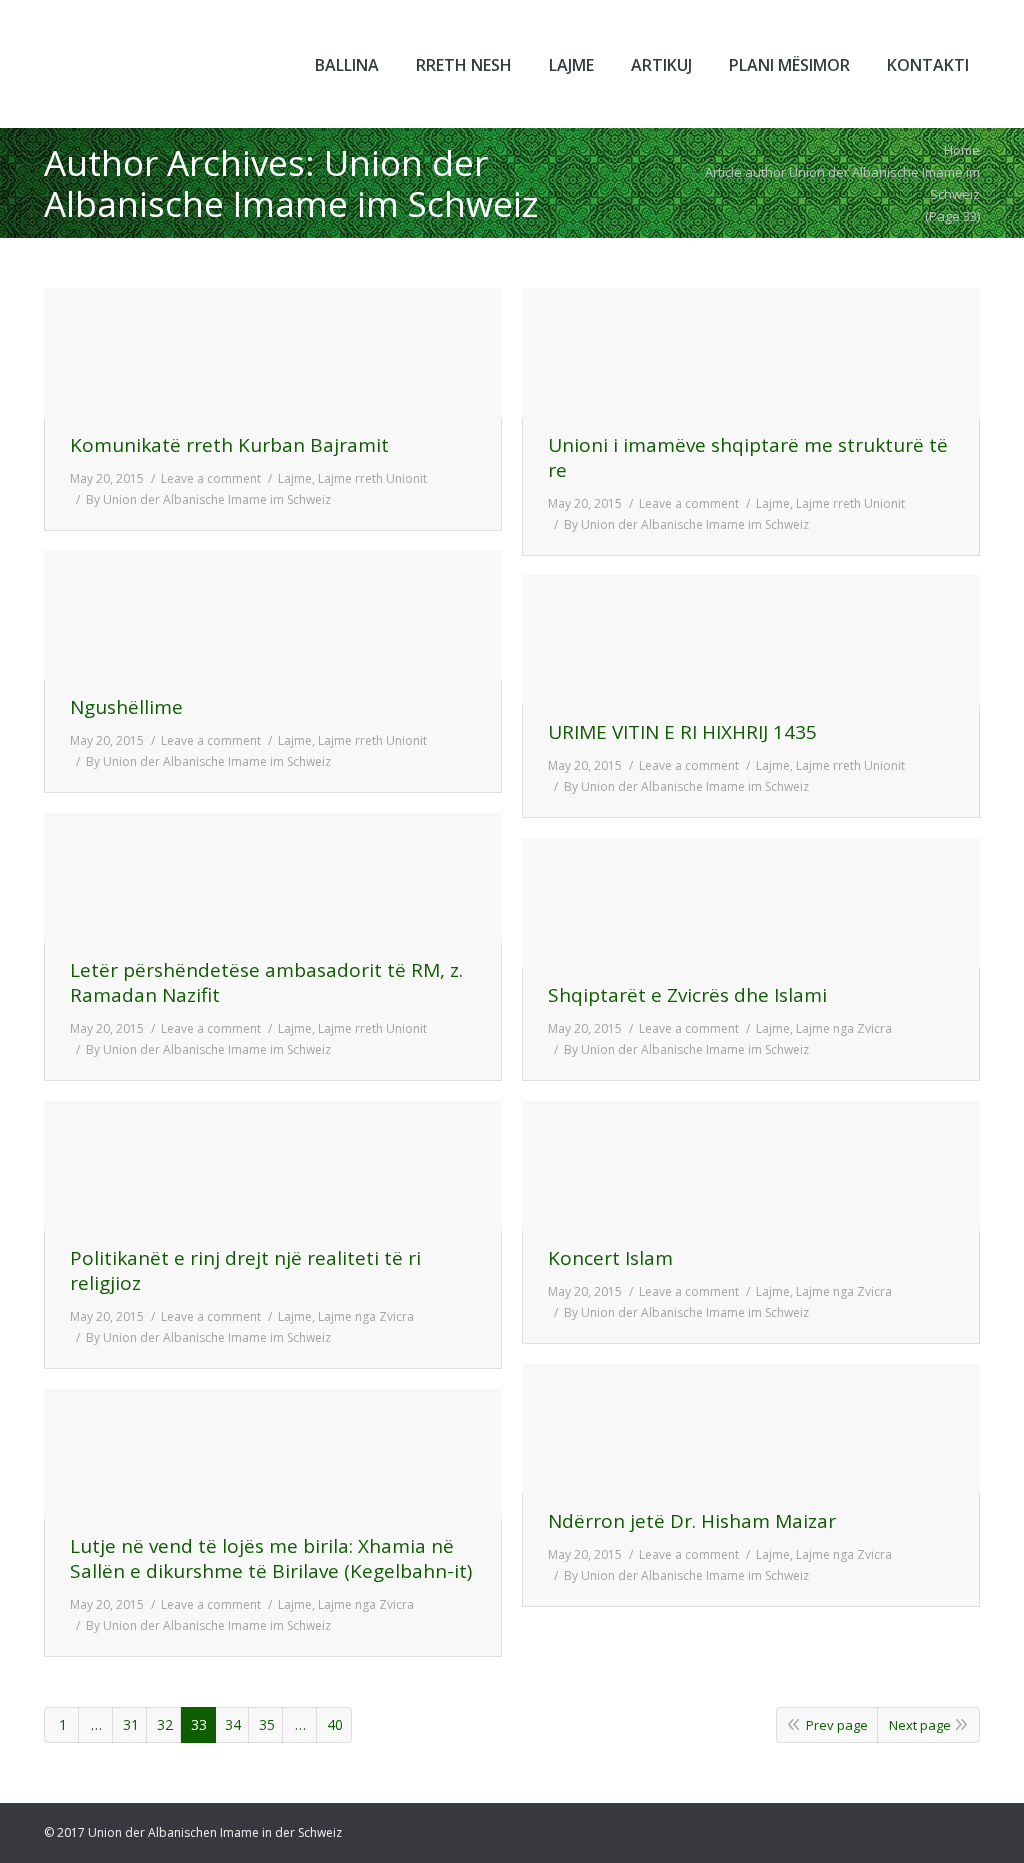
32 (165, 1724)
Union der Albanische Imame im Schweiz (291, 183)
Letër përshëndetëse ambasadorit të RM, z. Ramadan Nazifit (266, 983)
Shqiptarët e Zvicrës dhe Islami (687, 995)
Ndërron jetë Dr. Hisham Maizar (692, 1521)
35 (267, 1724)
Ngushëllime (126, 707)
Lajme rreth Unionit (372, 478)
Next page (920, 1725)
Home (962, 150)
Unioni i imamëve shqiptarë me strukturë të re (748, 458)
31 (131, 1724)
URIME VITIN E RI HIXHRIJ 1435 (682, 732)
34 (233, 1724)
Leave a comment (211, 478)
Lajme (295, 478)
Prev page (837, 1725)
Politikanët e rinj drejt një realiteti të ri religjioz (245, 1271)
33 (199, 1724)
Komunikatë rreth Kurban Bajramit (229, 445)
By (208, 499)
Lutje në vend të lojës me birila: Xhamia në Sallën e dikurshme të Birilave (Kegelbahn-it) (271, 1559)
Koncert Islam (610, 1258)
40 (335, 1724)
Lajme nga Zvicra (844, 1028)
